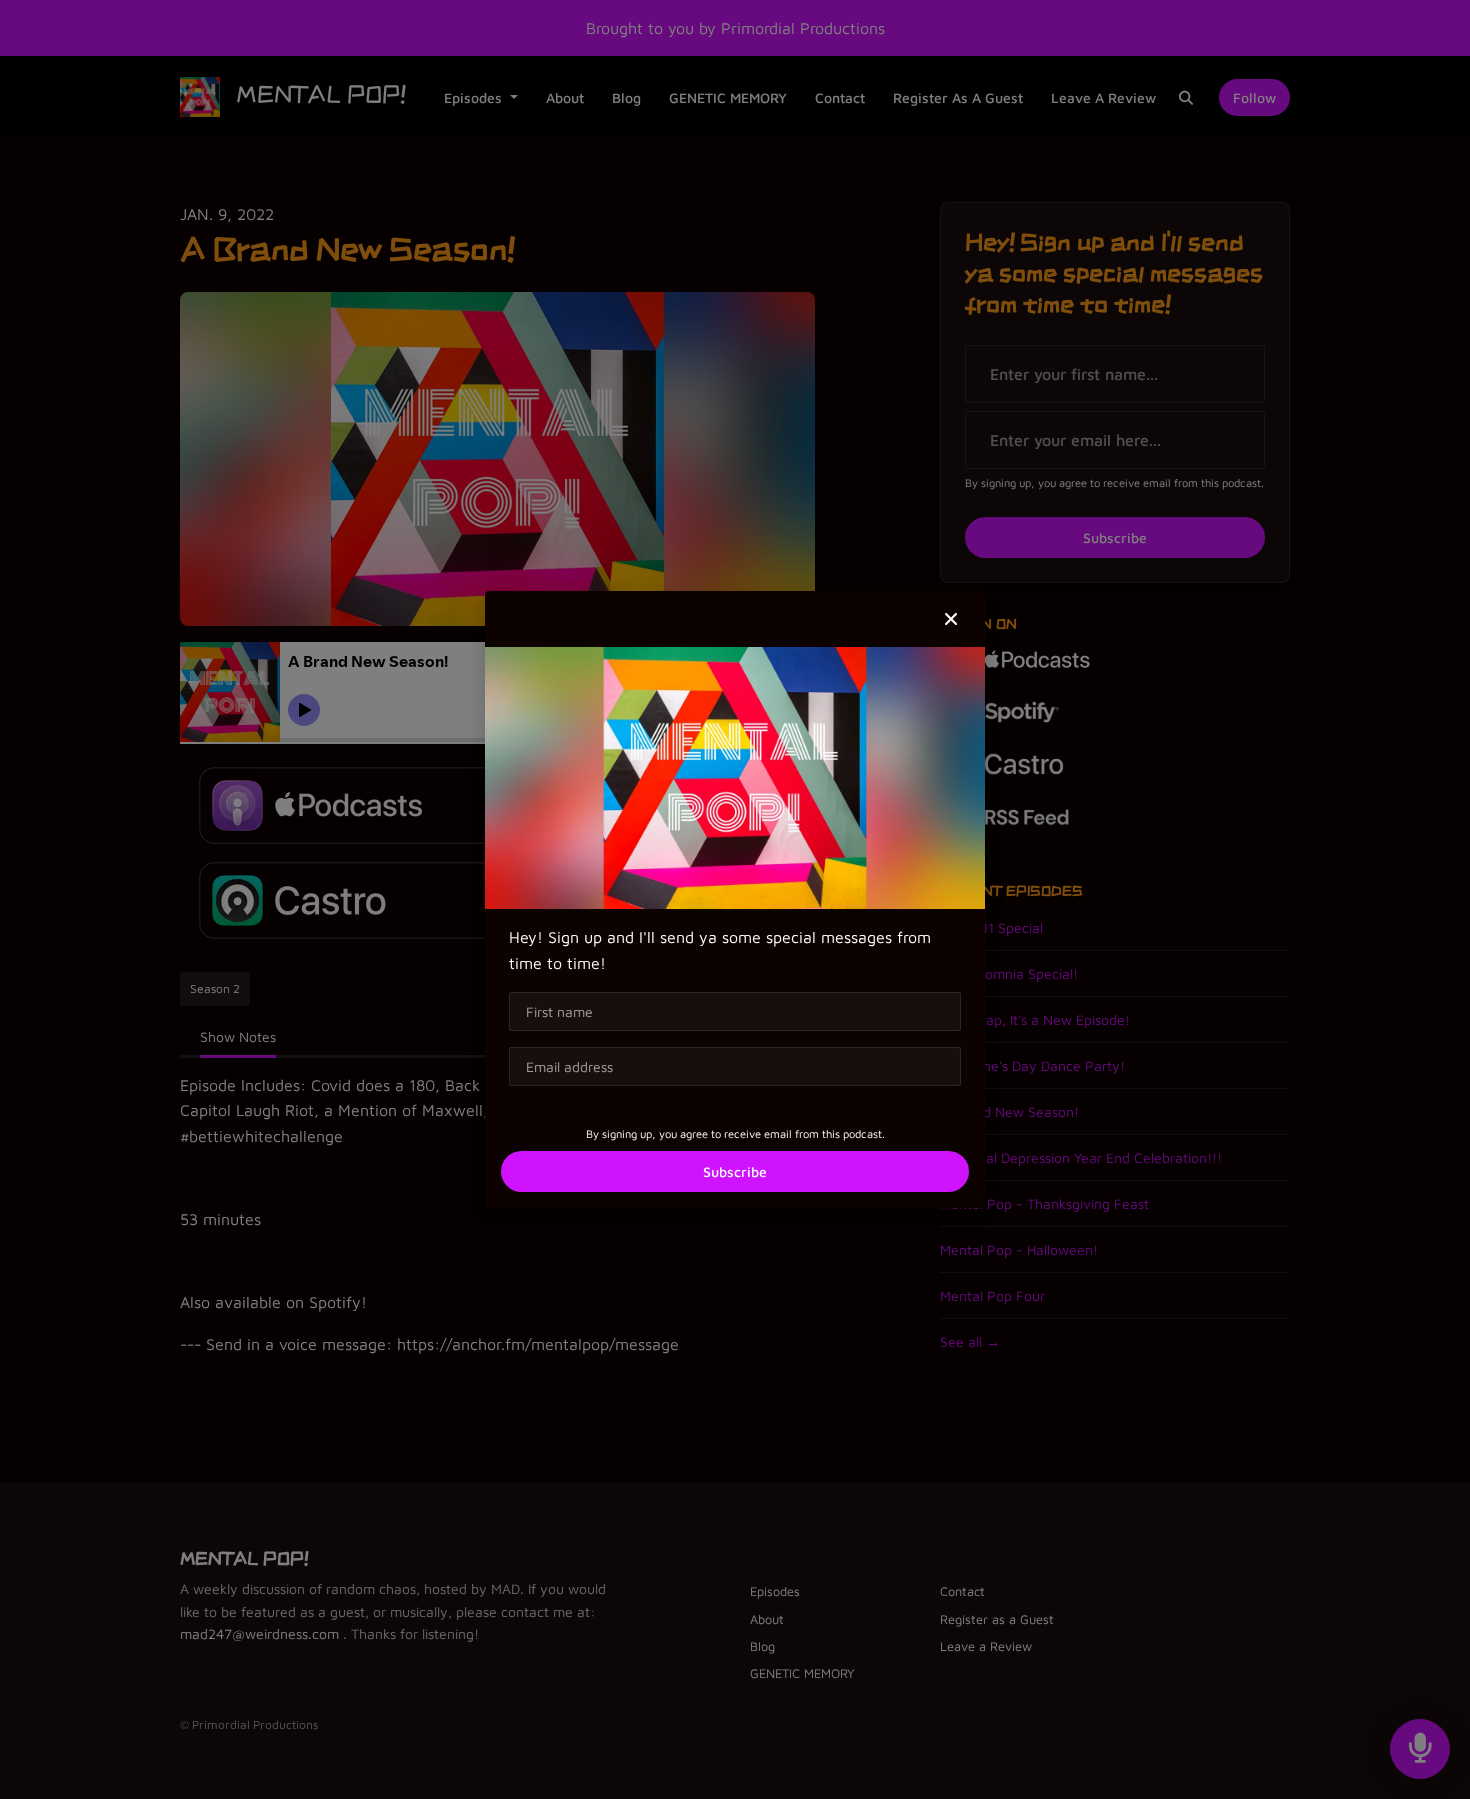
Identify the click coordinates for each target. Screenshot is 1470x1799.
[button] (951, 619)
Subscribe (735, 1171)
